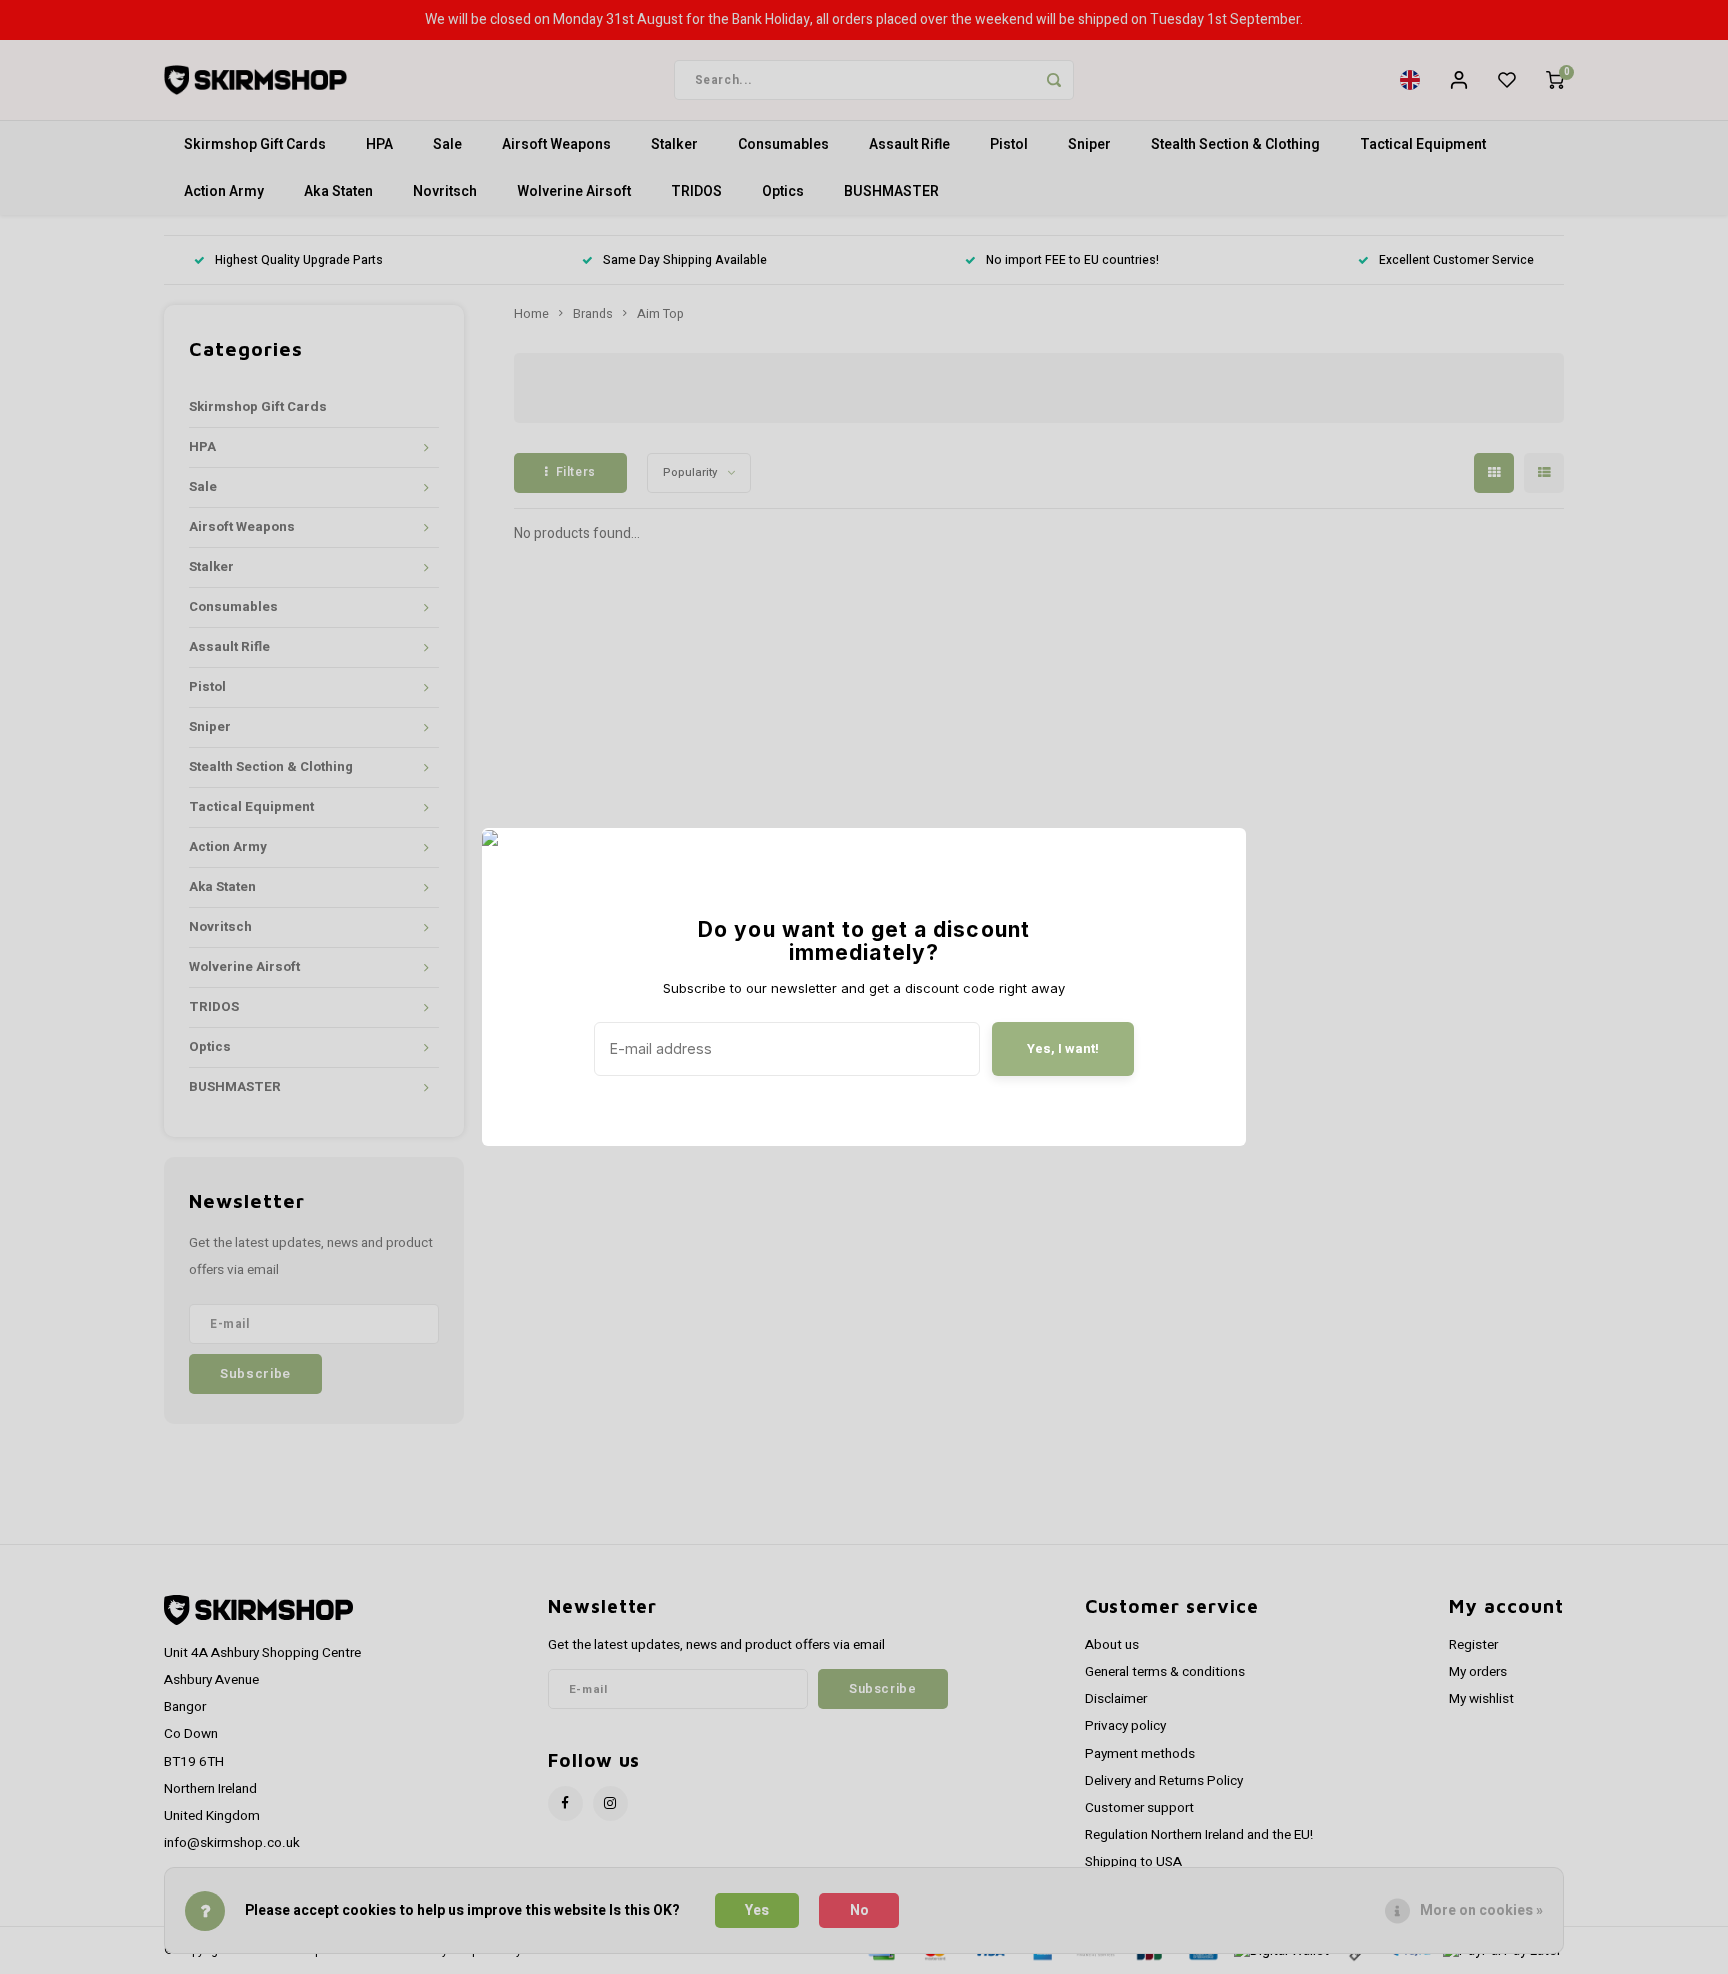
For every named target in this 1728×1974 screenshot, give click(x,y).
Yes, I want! (1063, 1048)
